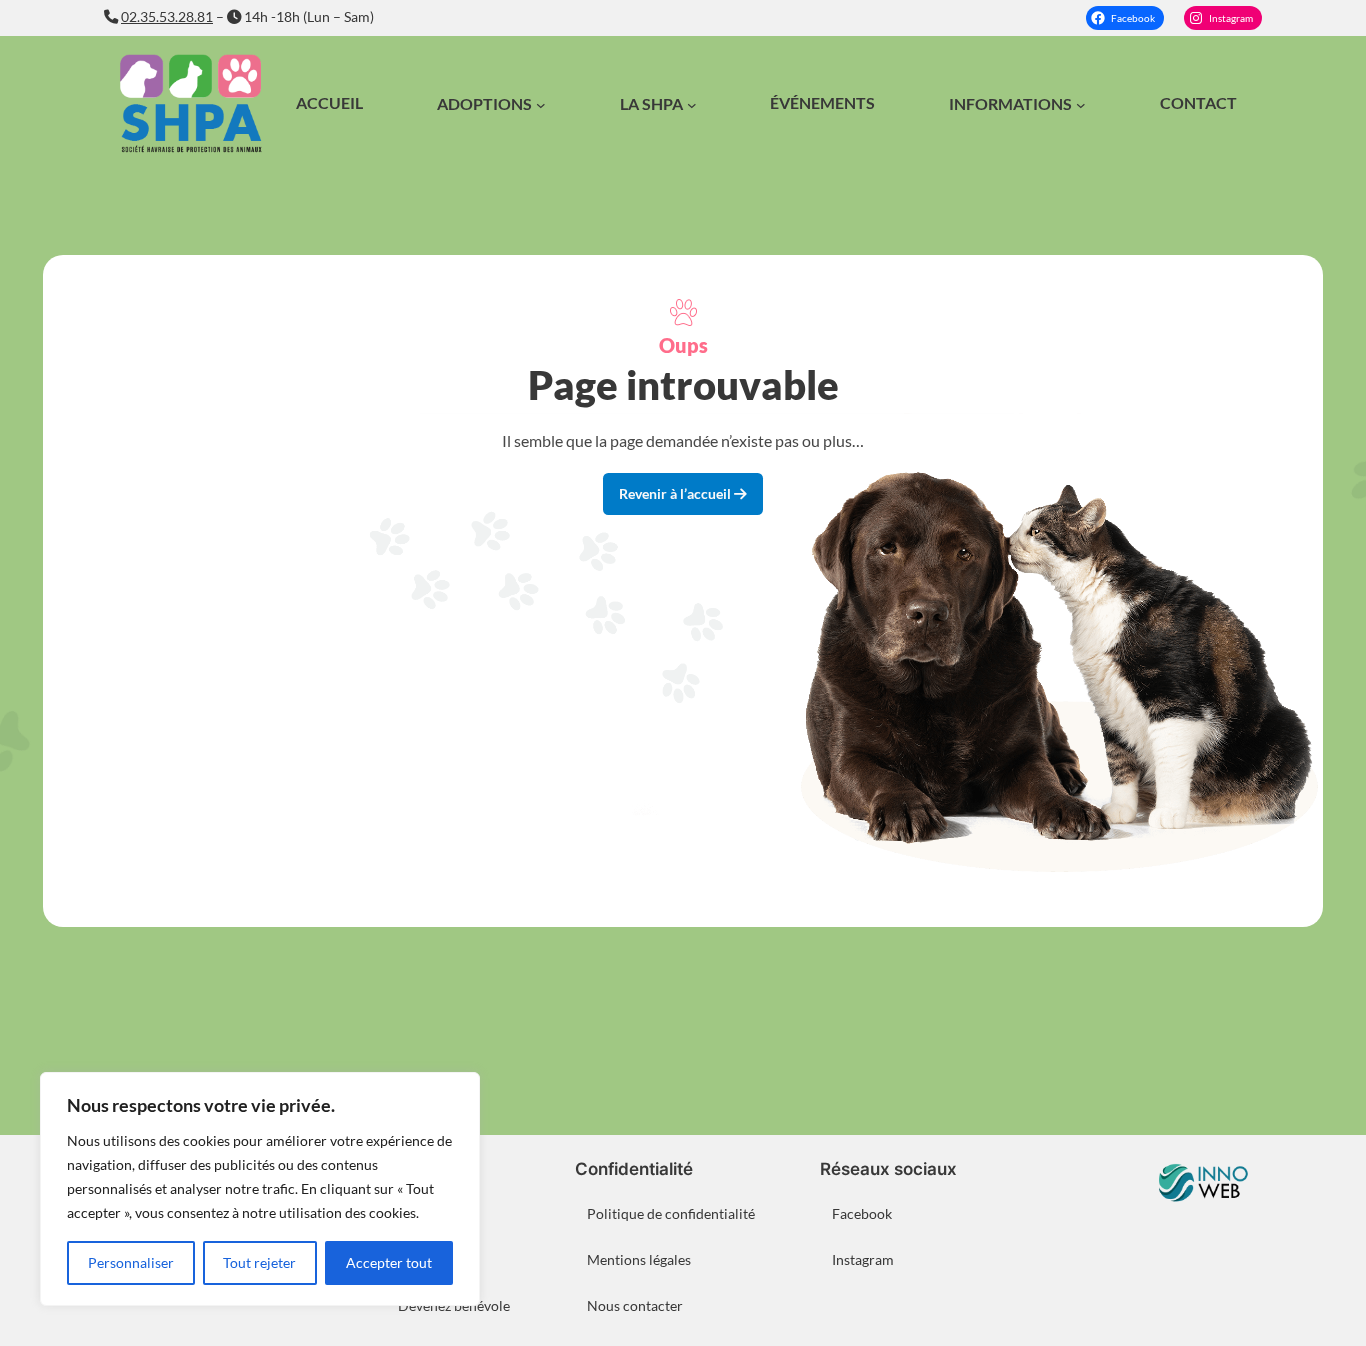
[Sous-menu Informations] (1081, 105)
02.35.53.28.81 (167, 16)
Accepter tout (389, 1262)
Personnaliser (131, 1262)
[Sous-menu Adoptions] (541, 105)
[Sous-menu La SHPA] (692, 105)
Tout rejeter (259, 1262)
